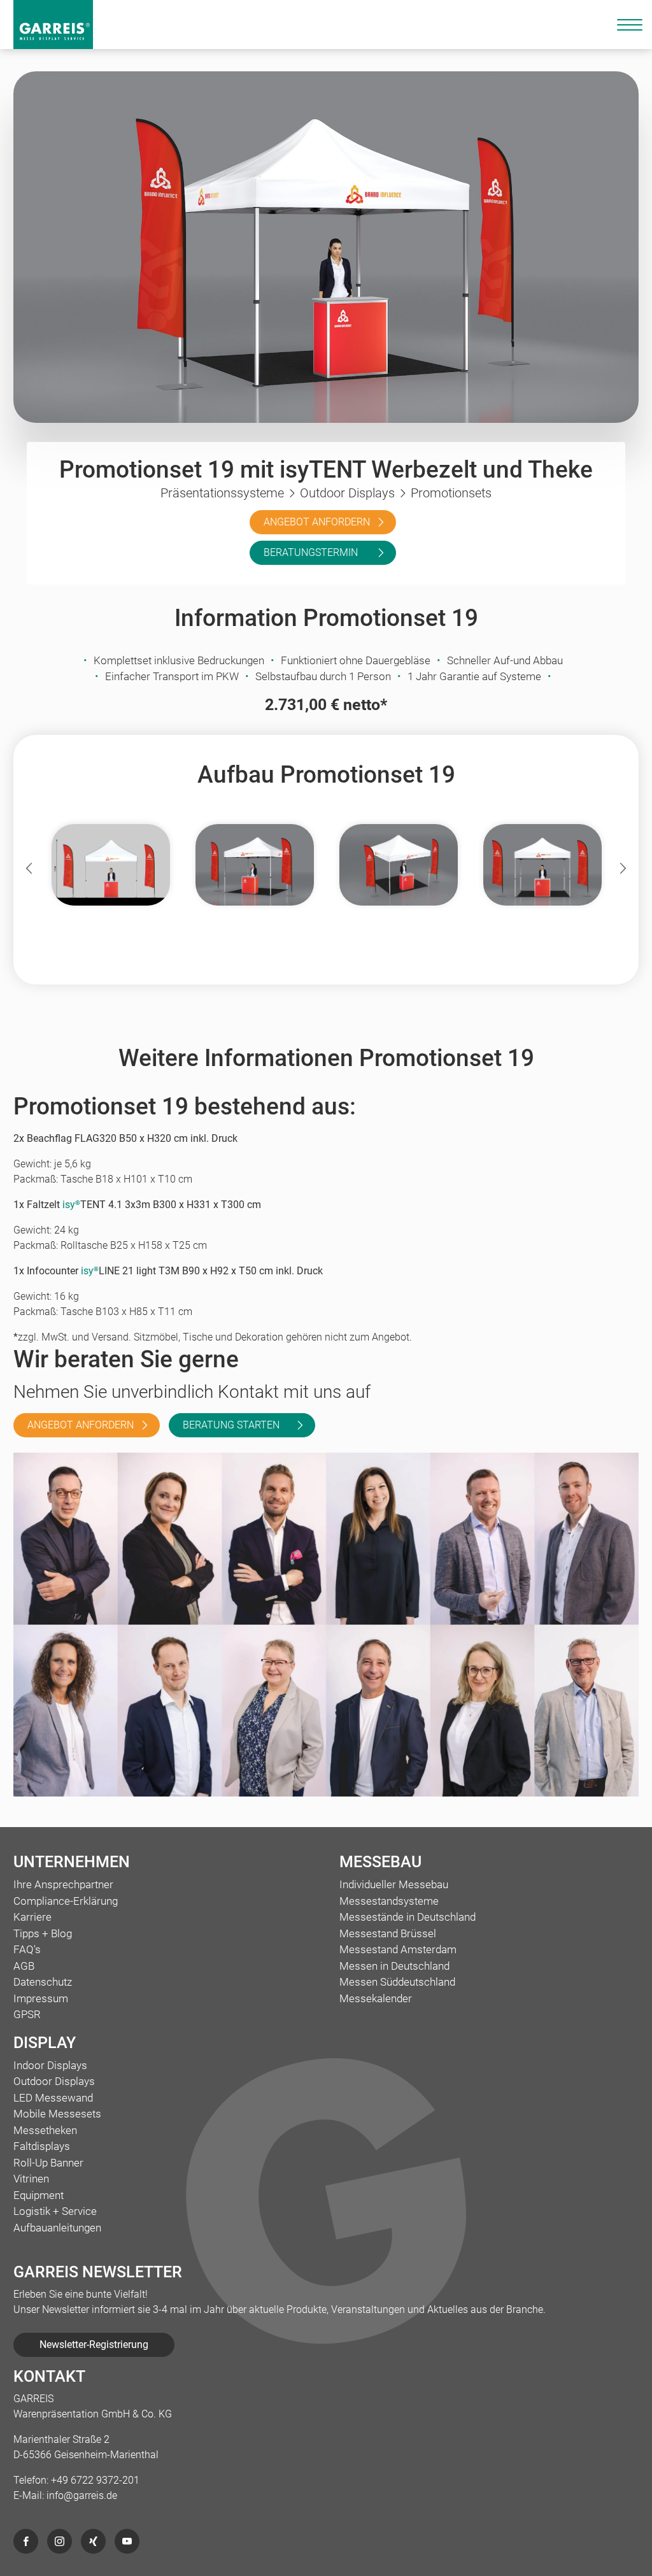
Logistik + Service (55, 2211)
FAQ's (27, 1949)
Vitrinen (31, 2179)
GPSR (27, 2014)
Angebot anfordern (317, 522)
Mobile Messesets (57, 2114)
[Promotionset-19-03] (255, 865)
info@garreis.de (82, 2495)
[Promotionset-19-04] (399, 865)
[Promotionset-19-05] (111, 865)
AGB (24, 1966)
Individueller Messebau (394, 1884)
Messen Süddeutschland (397, 1982)
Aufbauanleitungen (57, 2228)
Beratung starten (231, 1425)
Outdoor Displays (54, 2081)
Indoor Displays (50, 2065)
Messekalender (376, 1998)
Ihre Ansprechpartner (63, 1884)
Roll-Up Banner (48, 2163)
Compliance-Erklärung (66, 1901)
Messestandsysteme (389, 1901)
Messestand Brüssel (388, 1933)
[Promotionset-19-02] (542, 865)
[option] (111, 868)
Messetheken (45, 2130)
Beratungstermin (311, 552)
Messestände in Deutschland (407, 1917)
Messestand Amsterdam (398, 1949)
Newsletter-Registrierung (94, 2345)
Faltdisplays (42, 2146)
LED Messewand (53, 2098)
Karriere (32, 1917)
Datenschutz (43, 1982)
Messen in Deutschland (394, 1966)
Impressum (41, 1998)
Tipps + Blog (43, 1933)
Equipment (39, 2195)
